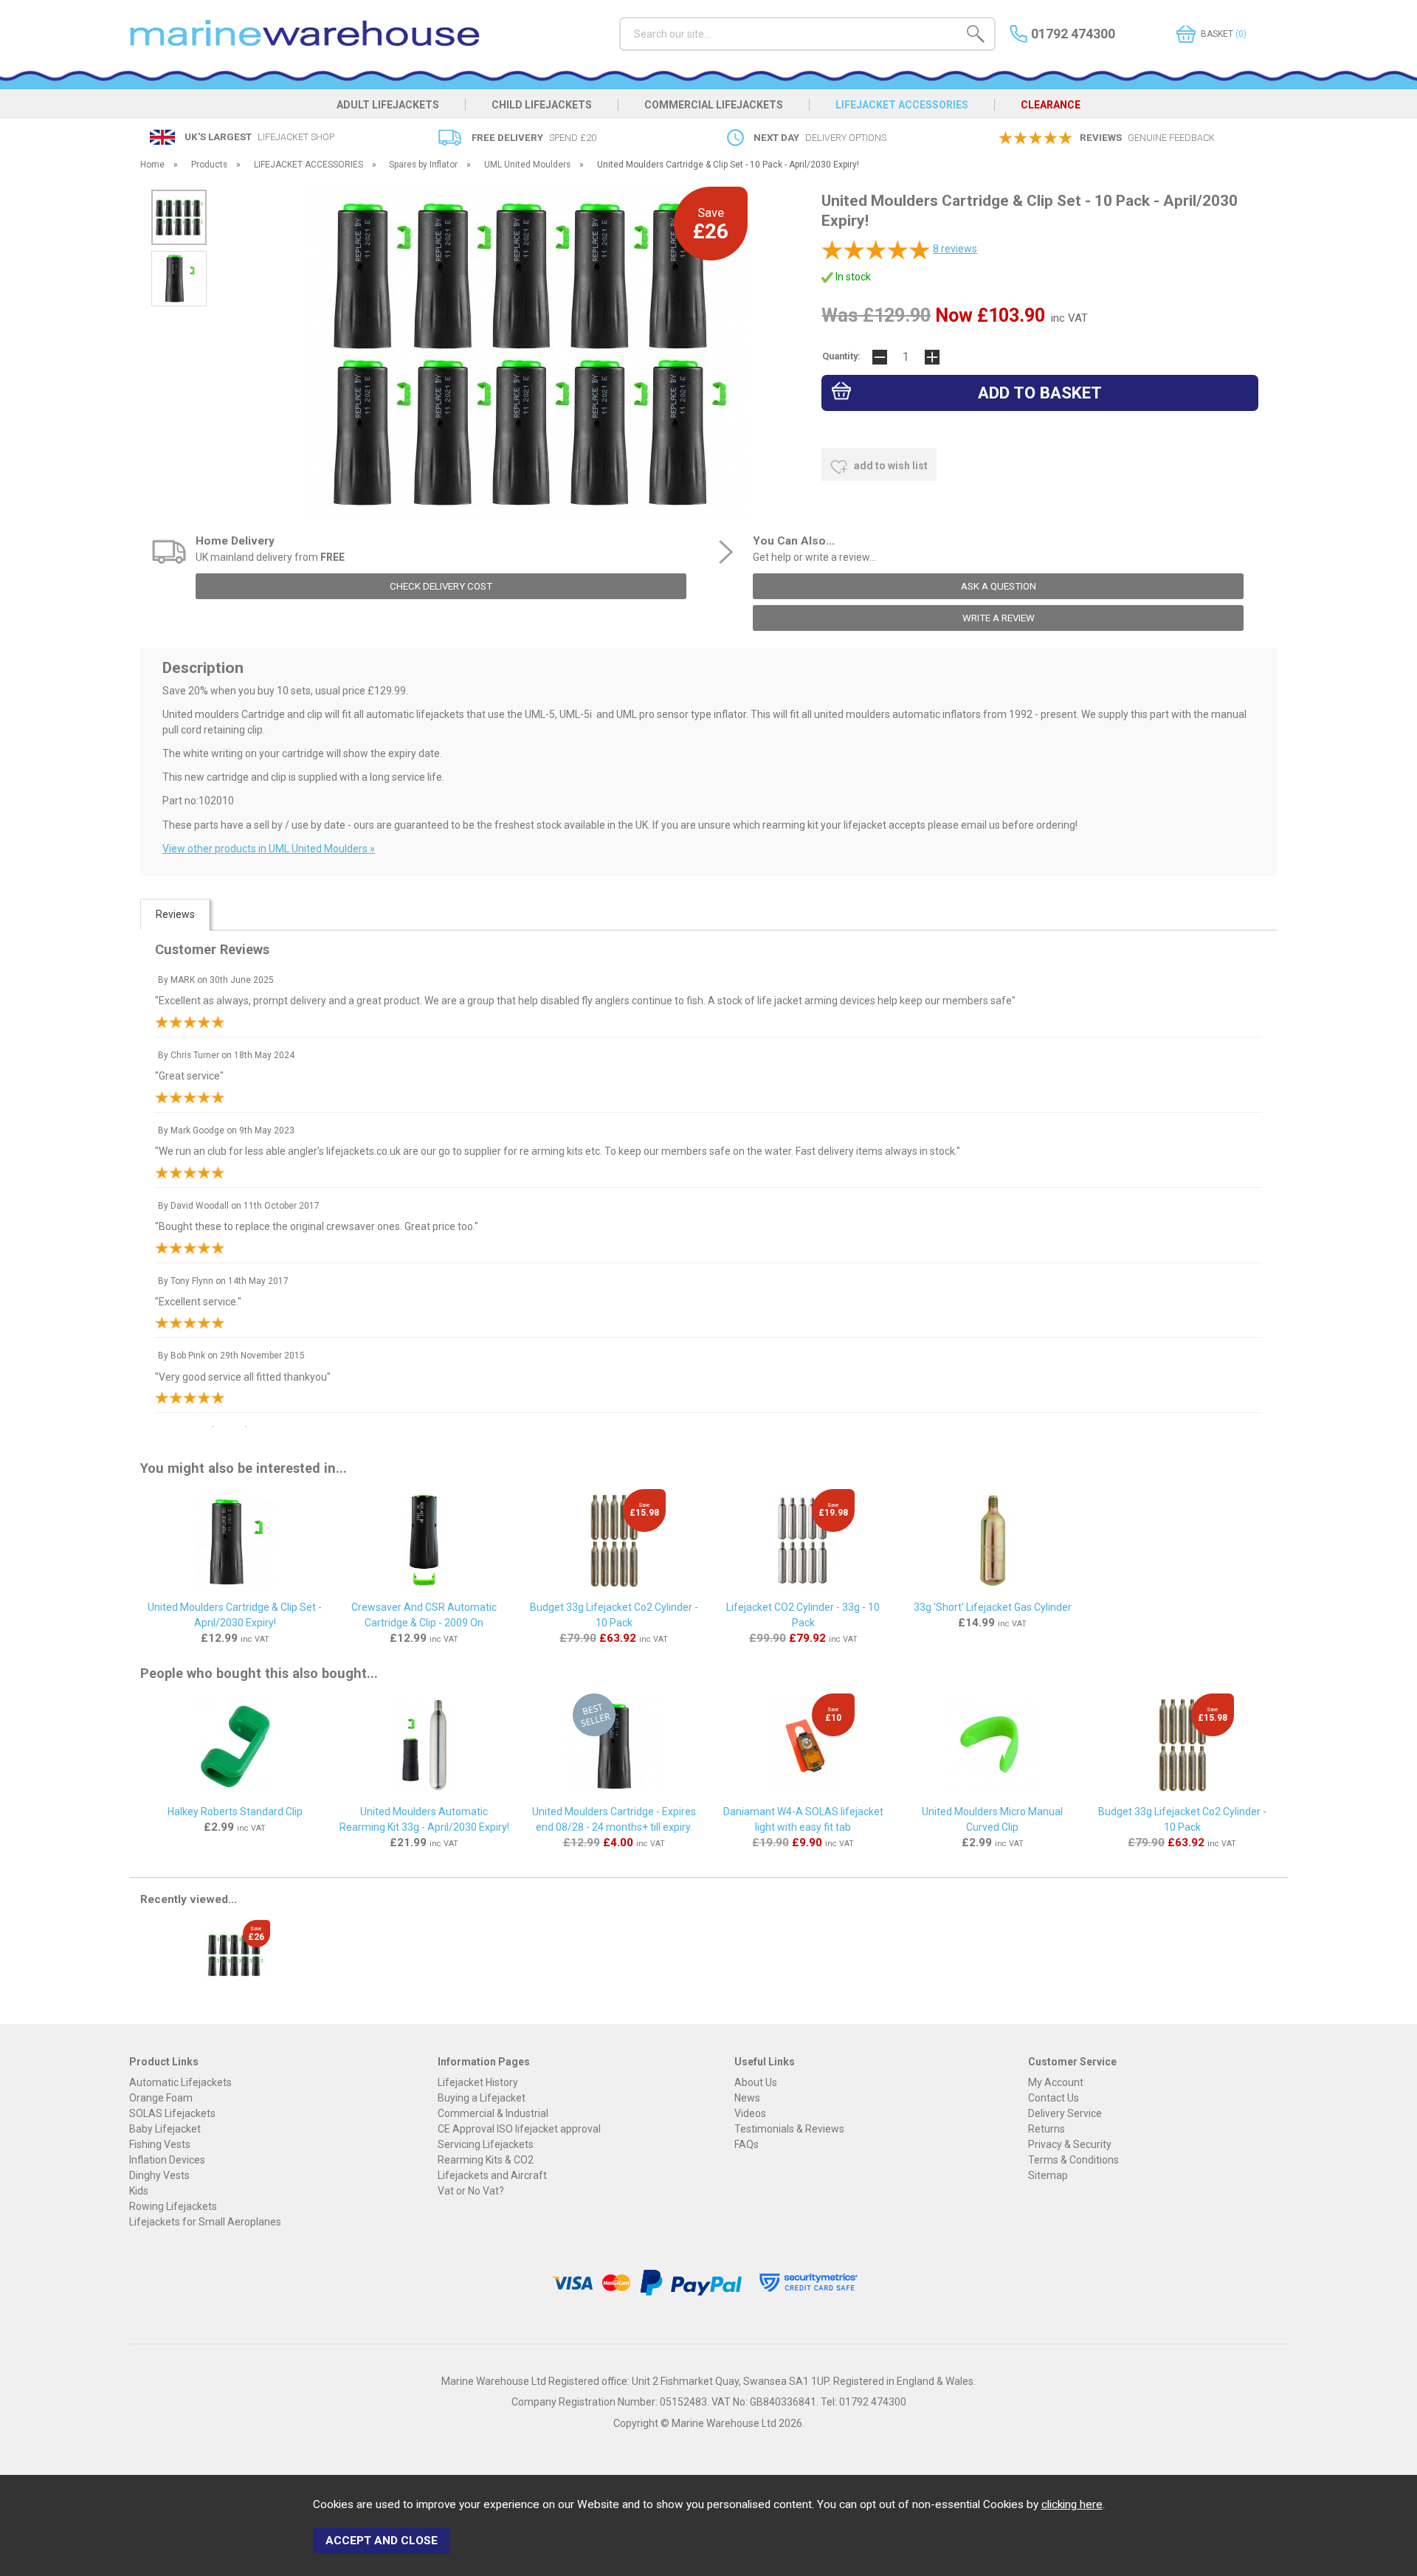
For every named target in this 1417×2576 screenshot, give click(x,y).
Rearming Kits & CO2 (486, 2160)
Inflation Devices (167, 2160)
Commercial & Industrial (493, 2113)
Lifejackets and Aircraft (492, 2175)
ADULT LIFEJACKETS (388, 105)
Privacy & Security (1070, 2144)
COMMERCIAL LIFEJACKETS (714, 105)
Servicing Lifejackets (486, 2144)
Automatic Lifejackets (180, 2082)
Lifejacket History (478, 2082)
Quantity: (841, 356)
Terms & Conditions (1073, 2160)
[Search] (976, 36)
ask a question (999, 586)
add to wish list (890, 466)
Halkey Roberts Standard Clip (235, 1812)
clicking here (1072, 2504)
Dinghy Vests (159, 2175)
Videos (750, 2113)
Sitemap (1048, 2175)
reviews (955, 249)
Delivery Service (1065, 2113)
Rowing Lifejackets (173, 2206)
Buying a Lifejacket (482, 2098)
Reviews (175, 914)
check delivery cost (441, 586)
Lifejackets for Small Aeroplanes (205, 2222)
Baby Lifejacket (165, 2129)
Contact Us (1054, 2098)
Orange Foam (161, 2098)
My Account (1056, 2082)
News (747, 2098)
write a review (999, 618)
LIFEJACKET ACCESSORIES (902, 105)
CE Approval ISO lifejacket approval (519, 2129)
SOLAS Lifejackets (172, 2113)
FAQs (747, 2144)
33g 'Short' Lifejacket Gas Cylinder (993, 1607)
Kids (139, 2191)
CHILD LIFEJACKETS (542, 105)
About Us (756, 2082)
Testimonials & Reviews (789, 2129)
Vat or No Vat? (471, 2191)
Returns (1047, 2129)
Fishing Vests (160, 2144)
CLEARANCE (1051, 105)
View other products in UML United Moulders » (269, 849)
